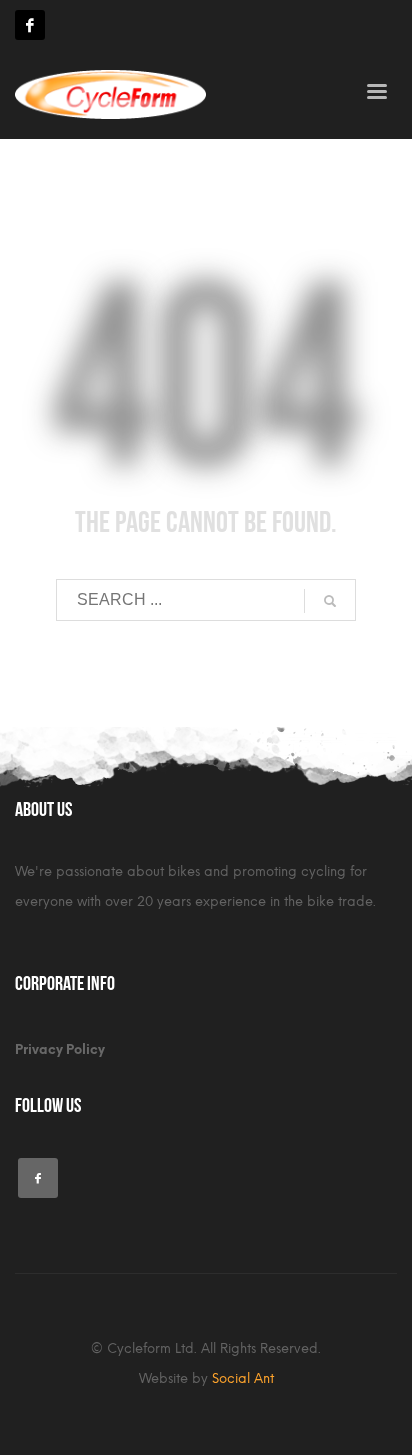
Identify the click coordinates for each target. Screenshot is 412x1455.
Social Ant (243, 1378)
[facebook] (30, 25)
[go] (330, 601)
